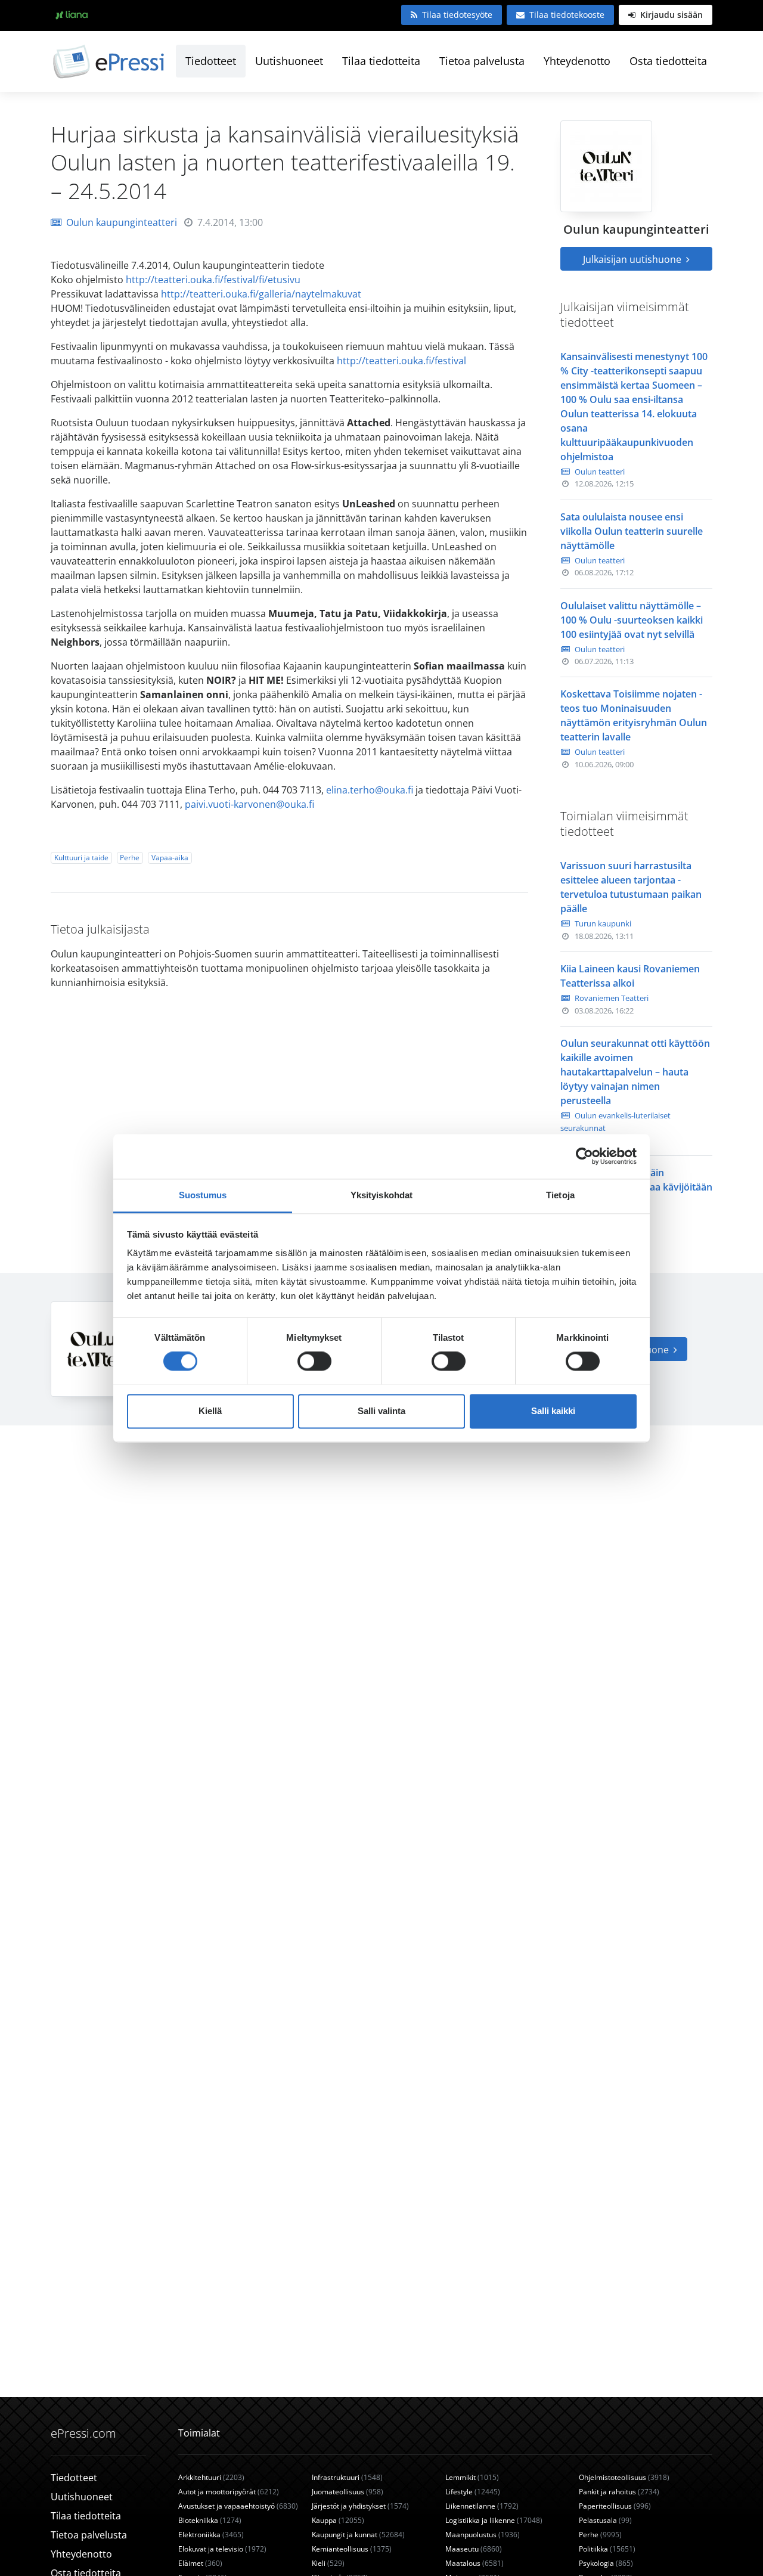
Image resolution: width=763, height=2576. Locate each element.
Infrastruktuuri (347, 2477)
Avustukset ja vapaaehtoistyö (238, 2506)
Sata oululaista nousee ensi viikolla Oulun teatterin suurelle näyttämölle (632, 531)
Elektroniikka (211, 2535)
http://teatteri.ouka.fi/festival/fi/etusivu (213, 280)
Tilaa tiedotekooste (567, 15)
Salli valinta (381, 1411)
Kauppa (338, 2520)
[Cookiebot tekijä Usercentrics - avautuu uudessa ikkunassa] (584, 1156)
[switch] (314, 1361)
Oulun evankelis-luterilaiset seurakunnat (615, 1122)
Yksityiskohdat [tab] (381, 1195)
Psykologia (606, 2563)
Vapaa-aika (170, 858)
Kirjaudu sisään (670, 15)
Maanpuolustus (483, 2535)
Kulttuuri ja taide (81, 858)
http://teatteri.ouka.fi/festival (401, 361)
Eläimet (200, 2563)
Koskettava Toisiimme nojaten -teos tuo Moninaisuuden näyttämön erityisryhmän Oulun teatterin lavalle (634, 715)
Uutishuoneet (289, 61)
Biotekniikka (210, 2520)
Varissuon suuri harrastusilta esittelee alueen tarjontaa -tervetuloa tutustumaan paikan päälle (631, 887)
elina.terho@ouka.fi (370, 790)
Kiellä (210, 1411)
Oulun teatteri (600, 472)
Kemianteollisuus (352, 2549)
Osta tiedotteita (668, 61)
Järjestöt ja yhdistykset (360, 2506)
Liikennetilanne (482, 2506)
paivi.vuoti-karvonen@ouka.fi (249, 804)
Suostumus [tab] (203, 1195)
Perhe (130, 858)
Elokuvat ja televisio (222, 2549)
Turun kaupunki (603, 923)
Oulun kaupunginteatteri (122, 222)
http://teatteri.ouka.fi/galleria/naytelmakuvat (261, 294)
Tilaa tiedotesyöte (457, 15)
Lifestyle (473, 2492)
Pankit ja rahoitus (619, 2492)
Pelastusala (605, 2520)
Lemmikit (472, 2477)
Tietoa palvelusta (482, 61)
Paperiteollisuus (615, 2506)
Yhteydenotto (577, 61)
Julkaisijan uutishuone (633, 259)
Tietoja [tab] (560, 1195)
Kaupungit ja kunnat (358, 2535)
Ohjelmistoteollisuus (624, 2477)
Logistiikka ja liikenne (494, 2520)
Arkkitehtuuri (211, 2477)
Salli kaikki (553, 1411)
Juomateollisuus (348, 2492)
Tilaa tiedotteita (381, 61)
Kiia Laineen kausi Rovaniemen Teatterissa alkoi (630, 976)
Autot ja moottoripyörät (229, 2492)
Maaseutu (474, 2549)
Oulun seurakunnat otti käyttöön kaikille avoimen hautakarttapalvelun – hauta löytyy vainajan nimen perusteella (635, 1072)
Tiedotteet (211, 61)
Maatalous (474, 2563)
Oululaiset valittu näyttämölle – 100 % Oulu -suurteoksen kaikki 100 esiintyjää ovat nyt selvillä (632, 620)
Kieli (328, 2563)
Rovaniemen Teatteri (612, 998)
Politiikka (607, 2549)
